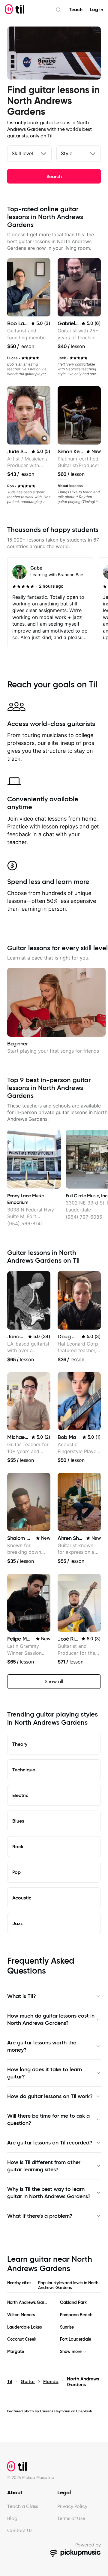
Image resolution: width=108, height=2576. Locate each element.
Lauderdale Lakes (24, 2327)
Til (10, 2381)
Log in (96, 9)
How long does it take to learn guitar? (45, 2073)
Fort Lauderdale (76, 2339)
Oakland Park (73, 2303)
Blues (18, 1821)
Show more (71, 2352)
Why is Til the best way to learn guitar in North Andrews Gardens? (49, 2193)
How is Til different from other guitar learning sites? (44, 2166)
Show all (54, 1681)
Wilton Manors (21, 2315)
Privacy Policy (72, 2506)
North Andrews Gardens (28, 2303)
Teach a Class (23, 2506)
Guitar (28, 2381)
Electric (20, 1795)
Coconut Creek (22, 2339)
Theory (20, 1744)
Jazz (18, 1923)
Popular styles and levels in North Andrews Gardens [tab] (68, 2285)
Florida (51, 2381)
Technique (24, 1770)
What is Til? (22, 1996)
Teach (76, 9)
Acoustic (22, 1898)
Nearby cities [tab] (19, 2283)
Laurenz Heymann (55, 2411)
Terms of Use (71, 2518)
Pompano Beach (76, 2315)
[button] (44, 438)
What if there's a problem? (40, 2216)
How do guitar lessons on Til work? (50, 2096)
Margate (16, 2352)
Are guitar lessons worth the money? (42, 2046)
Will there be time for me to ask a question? (48, 2119)
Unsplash (84, 2411)
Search (54, 176)
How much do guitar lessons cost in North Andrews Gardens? (51, 2019)
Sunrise (67, 2327)
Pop (16, 1872)
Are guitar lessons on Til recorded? (50, 2143)
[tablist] (54, 2286)
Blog (12, 2518)
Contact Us (20, 2530)
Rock (18, 1846)
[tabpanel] (54, 2327)
